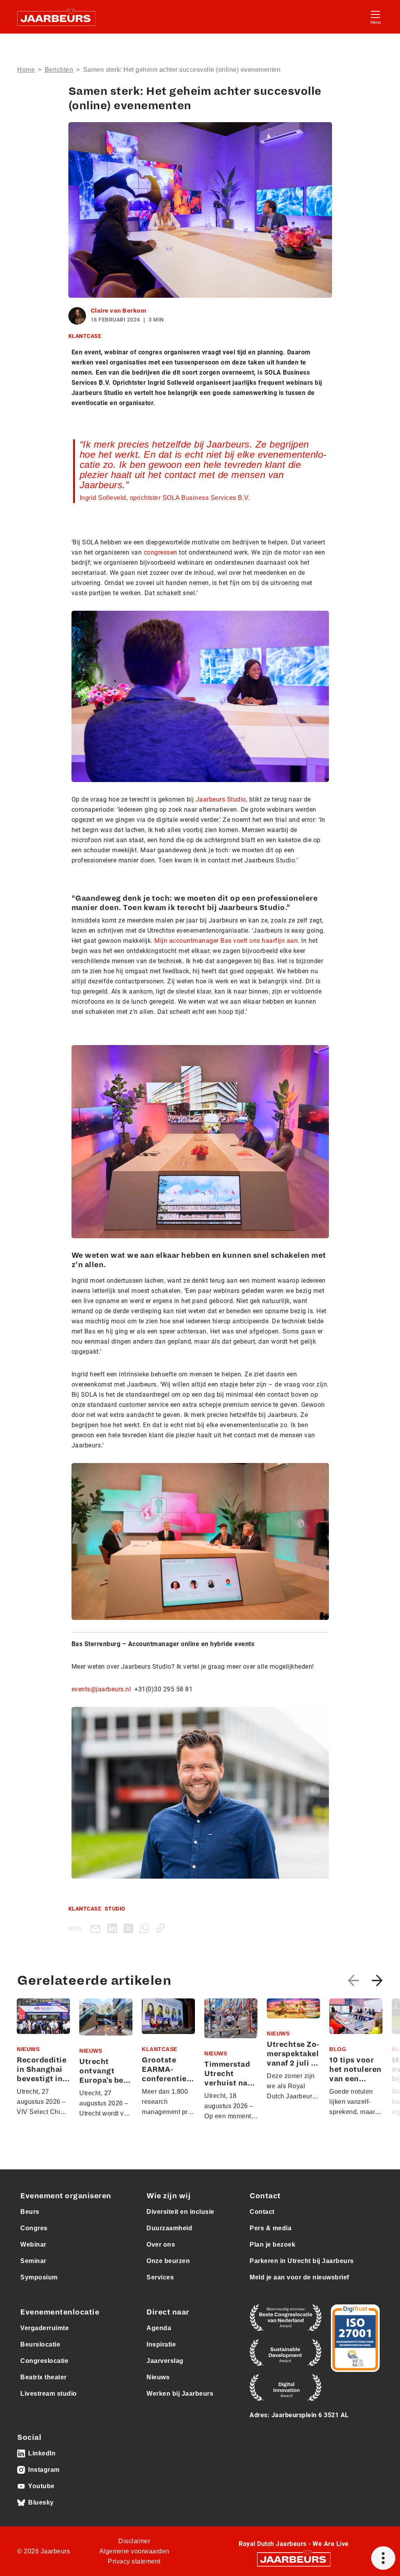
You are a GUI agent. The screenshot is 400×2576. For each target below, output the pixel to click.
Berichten (59, 70)
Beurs (30, 2212)
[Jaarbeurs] (294, 2559)
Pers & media (271, 2228)
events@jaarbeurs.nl (101, 1689)
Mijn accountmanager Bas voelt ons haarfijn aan (226, 941)
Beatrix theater (44, 2377)
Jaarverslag (165, 2361)
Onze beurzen (168, 2261)
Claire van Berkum (119, 311)
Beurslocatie (40, 2344)
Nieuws (158, 2377)
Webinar (33, 2244)
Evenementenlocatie (60, 2312)
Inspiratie (161, 2344)
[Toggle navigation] (375, 17)
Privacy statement (134, 2561)
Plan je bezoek (272, 2244)
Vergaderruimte (45, 2328)
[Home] (56, 17)
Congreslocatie (44, 2361)
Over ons (161, 2244)
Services (160, 2277)
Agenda (159, 2328)
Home (26, 70)
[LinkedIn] (114, 1928)
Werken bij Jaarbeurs (180, 2394)
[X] (130, 1928)
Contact (262, 2212)
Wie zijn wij (169, 2196)
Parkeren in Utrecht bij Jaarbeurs (302, 2261)
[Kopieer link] (162, 1928)
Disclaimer (134, 2541)
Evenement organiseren (66, 2196)
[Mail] (97, 1928)
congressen (161, 552)
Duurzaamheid (169, 2228)
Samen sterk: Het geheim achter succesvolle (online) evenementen (182, 70)
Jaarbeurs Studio (221, 799)
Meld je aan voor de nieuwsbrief (299, 2277)
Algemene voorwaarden (134, 2551)
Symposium (39, 2277)
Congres (34, 2228)
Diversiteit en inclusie (180, 2212)
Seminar (33, 2261)
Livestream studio (49, 2394)
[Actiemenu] (383, 2558)
